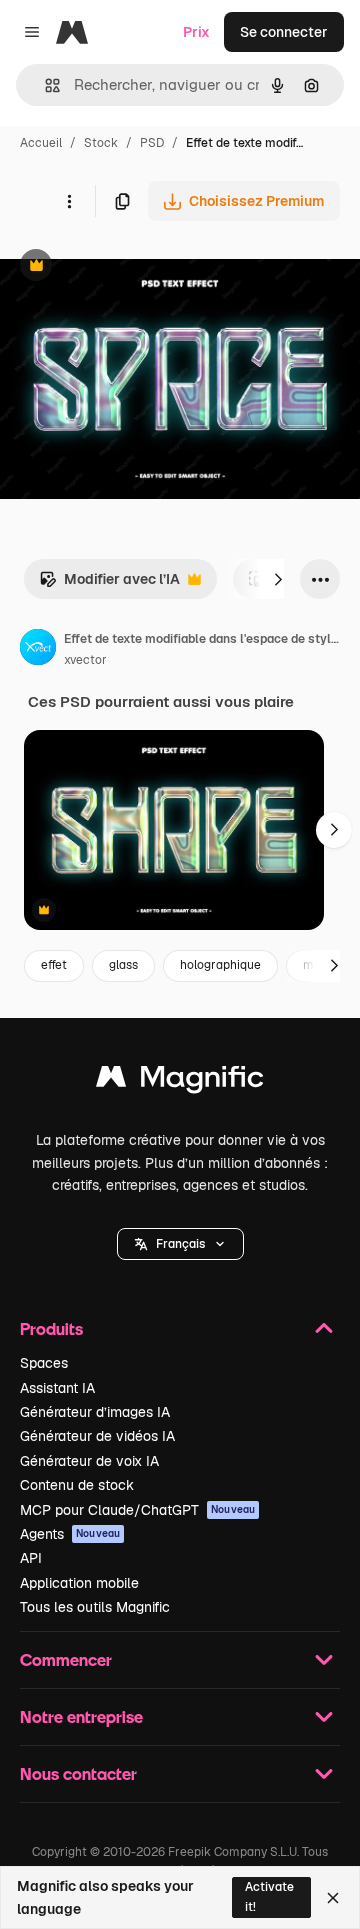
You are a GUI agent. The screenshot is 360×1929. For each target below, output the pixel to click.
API (31, 1558)
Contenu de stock (77, 1485)
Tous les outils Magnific (95, 1607)
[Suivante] (278, 579)
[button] (180, 1244)
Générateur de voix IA (89, 1461)
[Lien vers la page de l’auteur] (38, 650)
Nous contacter (78, 1773)
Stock (101, 143)
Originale (132, 267)
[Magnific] (180, 1081)
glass (123, 965)
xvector (85, 660)
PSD (152, 143)
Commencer (66, 1659)
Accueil (41, 143)
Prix (196, 32)
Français (180, 1244)
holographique (220, 965)
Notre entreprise (81, 1716)
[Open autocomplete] (44, 85)
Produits (51, 1328)
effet (54, 965)
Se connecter (284, 32)
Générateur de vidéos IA (97, 1436)
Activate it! (269, 1896)
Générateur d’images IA (95, 1412)
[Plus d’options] (69, 201)
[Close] (333, 1898)
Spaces (44, 1363)
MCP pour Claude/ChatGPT (137, 1510)
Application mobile (79, 1583)
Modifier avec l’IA (109, 584)
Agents (70, 1534)
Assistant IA (57, 1388)
